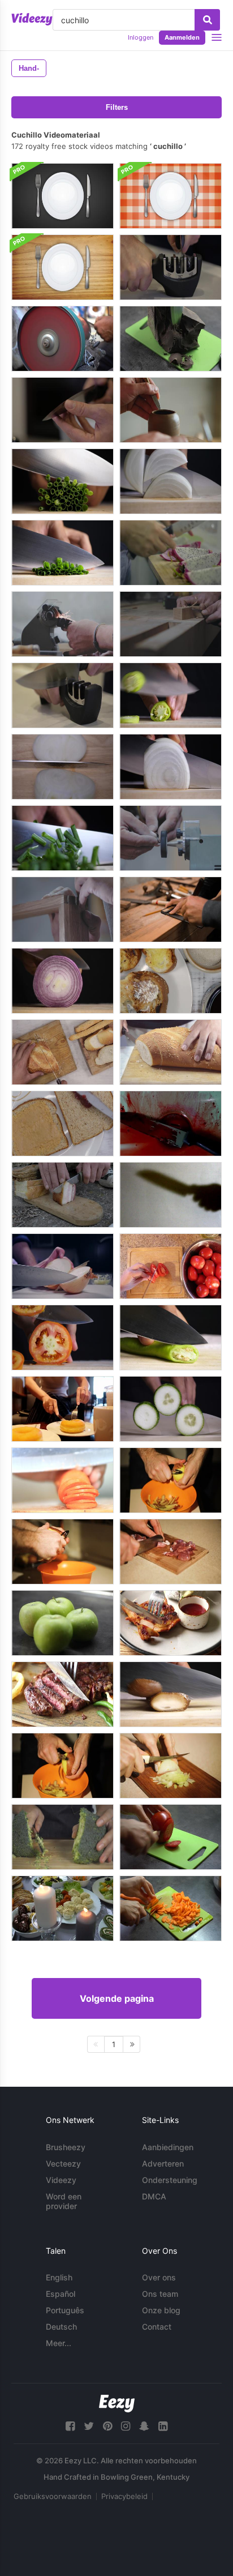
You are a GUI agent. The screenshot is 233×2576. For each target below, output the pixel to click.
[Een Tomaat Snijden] (171, 1837)
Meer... (59, 2343)
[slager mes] (171, 1123)
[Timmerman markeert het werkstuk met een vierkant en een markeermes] (171, 909)
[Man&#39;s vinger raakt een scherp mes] (62, 410)
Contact (157, 2327)
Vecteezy (63, 2163)
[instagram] (126, 2426)
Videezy (61, 2180)
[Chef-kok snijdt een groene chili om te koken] (171, 1338)
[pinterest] (107, 2426)
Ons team (160, 2294)
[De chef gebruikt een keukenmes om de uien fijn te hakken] (62, 767)
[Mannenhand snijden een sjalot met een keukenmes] (62, 981)
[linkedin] (163, 2426)
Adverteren (163, 2163)
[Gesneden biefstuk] (62, 1694)
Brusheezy (66, 2147)
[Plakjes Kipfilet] (171, 1623)
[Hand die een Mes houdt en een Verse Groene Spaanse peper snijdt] (171, 695)
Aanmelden (182, 37)
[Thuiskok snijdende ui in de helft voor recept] (62, 1266)
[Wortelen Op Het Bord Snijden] (171, 1908)
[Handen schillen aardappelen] (62, 1766)
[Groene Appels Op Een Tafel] (62, 1623)
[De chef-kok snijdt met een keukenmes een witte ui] (171, 767)
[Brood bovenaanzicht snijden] (62, 1052)
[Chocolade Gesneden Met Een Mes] (171, 339)
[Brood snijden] (171, 1052)
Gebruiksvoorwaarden (53, 2496)
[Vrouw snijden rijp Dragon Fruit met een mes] (171, 553)
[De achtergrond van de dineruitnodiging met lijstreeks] (62, 196)
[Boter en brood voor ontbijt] (171, 981)
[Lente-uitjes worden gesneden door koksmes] (62, 481)
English (59, 2277)
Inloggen (141, 37)
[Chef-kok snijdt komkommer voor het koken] (171, 1409)
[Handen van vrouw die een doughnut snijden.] (62, 1409)
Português (65, 2310)
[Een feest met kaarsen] (62, 1908)
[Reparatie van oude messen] (62, 339)
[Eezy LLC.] (117, 2404)
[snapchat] (144, 2426)
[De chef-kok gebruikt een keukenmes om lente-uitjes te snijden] (62, 553)
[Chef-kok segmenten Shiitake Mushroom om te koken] (171, 1694)
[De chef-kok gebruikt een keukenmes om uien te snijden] (171, 481)
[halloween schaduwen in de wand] (171, 1195)
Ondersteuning (170, 2180)
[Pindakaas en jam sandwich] (62, 1123)
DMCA (154, 2196)
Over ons (159, 2277)
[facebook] (70, 2426)
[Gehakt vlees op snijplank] (171, 1552)
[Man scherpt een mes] (171, 267)
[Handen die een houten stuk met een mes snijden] (171, 624)
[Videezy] (32, 19)
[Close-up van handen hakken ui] (171, 1766)
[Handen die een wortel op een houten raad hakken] (62, 1480)
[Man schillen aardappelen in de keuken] (171, 1480)
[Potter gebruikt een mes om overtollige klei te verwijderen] (171, 410)
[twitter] (89, 2426)
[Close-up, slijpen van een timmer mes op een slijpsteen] (62, 624)
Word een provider (64, 2201)
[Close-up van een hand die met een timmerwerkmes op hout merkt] (62, 909)
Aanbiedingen (168, 2147)
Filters (117, 107)
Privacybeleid (124, 2496)
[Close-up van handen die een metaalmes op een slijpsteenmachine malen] (171, 838)
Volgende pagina (117, 1998)
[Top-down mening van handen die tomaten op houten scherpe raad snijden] (171, 1266)
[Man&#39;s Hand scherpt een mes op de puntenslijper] (62, 695)
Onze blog (161, 2310)
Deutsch (61, 2327)
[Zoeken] (207, 20)
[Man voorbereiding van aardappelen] (62, 1552)
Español (61, 2294)
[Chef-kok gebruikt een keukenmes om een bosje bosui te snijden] (62, 838)
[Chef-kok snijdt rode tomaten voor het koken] (62, 1338)
